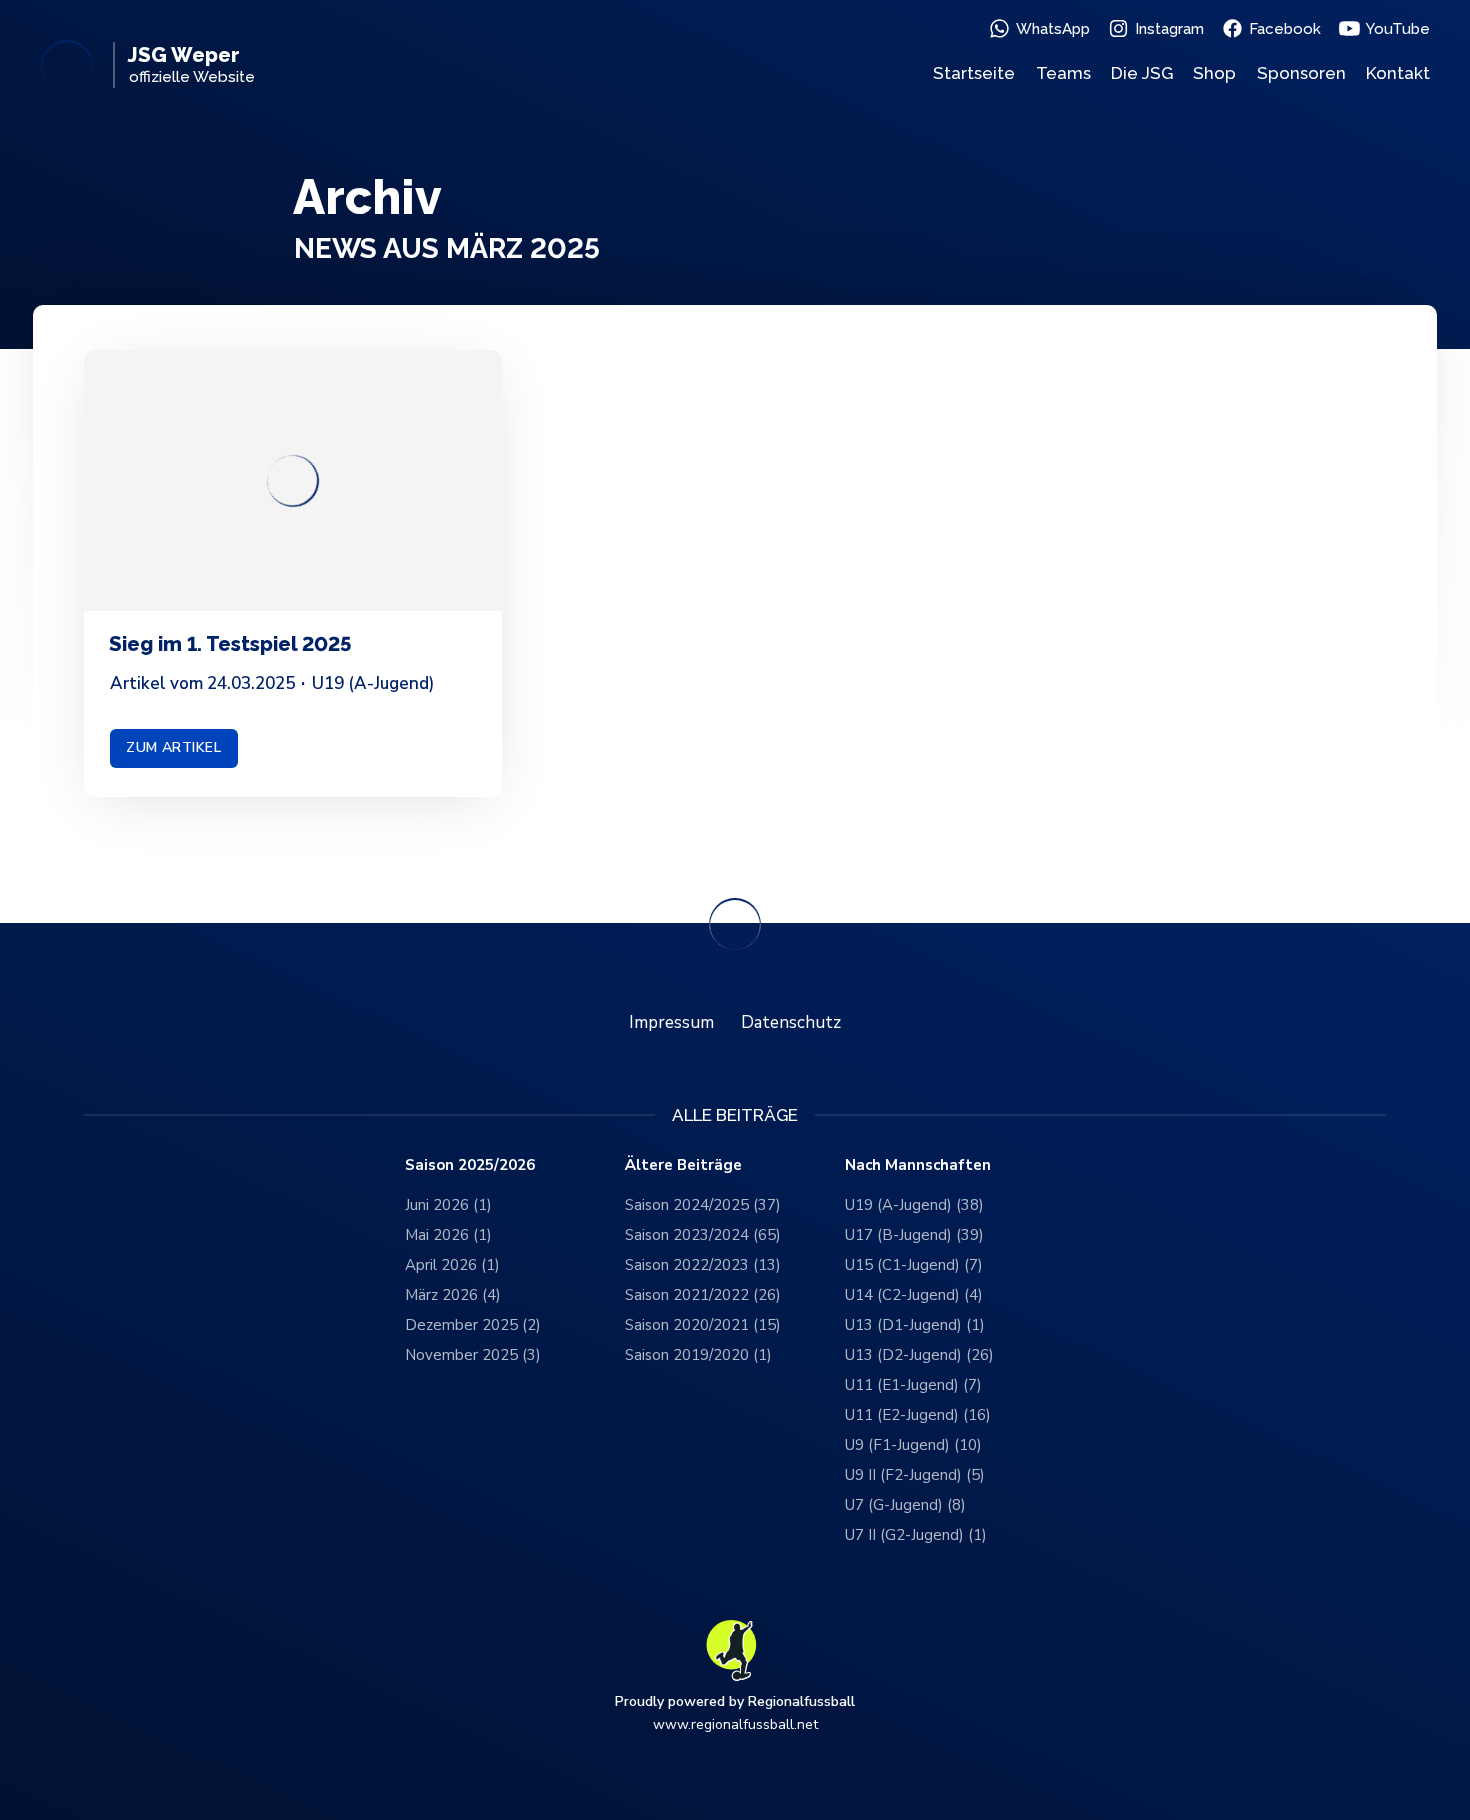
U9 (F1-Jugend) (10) (913, 1445)
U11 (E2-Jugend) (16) (918, 1415)
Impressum (671, 1022)
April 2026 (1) (452, 1265)
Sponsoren (1301, 73)
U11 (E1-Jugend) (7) (913, 1385)
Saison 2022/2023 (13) (703, 1265)
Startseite (974, 73)
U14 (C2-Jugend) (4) (914, 1295)
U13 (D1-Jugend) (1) (915, 1325)
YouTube (1398, 29)
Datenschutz (791, 1022)
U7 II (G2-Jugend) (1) (916, 1535)
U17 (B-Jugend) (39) (914, 1235)
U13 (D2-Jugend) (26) (919, 1355)
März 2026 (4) (453, 1295)
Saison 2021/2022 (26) (703, 1295)
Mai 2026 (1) (448, 1235)
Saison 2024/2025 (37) (703, 1205)
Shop (1214, 73)
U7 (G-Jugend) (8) (905, 1505)
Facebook (1285, 29)
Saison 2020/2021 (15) (703, 1325)
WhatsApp (1053, 29)
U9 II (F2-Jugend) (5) (915, 1475)
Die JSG (1142, 73)
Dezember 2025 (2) (473, 1325)
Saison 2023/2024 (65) (703, 1235)
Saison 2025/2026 (470, 1165)
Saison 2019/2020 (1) (698, 1355)
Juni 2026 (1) (448, 1205)
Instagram (1169, 29)
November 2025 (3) (473, 1355)
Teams (1063, 73)
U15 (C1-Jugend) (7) (914, 1265)
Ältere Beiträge (683, 1165)
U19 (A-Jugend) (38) (914, 1205)
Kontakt (1398, 73)
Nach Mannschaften (918, 1165)
